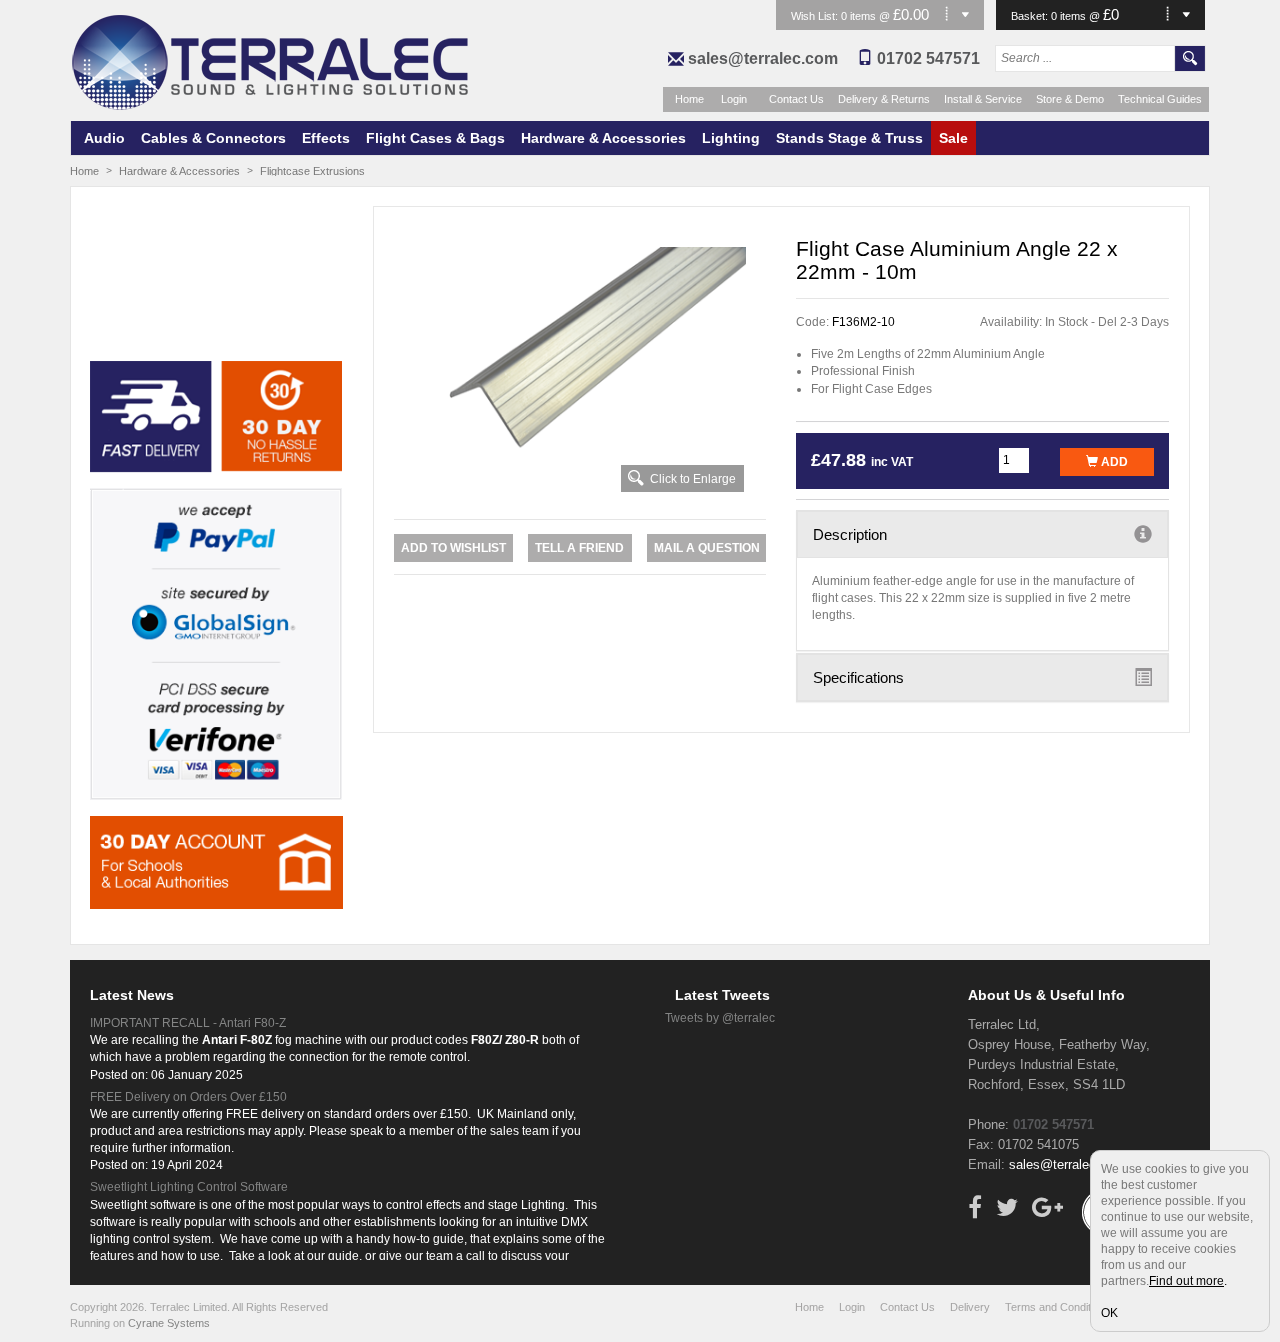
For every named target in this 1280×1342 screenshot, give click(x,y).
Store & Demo (1070, 99)
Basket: (1031, 16)
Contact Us (796, 99)
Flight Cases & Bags (435, 138)
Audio (104, 138)
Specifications (858, 677)
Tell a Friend (579, 548)
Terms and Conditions (1058, 1307)
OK (1109, 1313)
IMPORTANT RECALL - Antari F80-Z (188, 1023)
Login (734, 99)
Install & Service (983, 99)
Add (1113, 462)
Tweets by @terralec (720, 1018)
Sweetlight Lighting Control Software (189, 1187)
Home (689, 99)
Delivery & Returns (884, 99)
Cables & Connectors (213, 138)
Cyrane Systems (169, 1323)
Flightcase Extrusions (312, 171)
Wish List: (816, 16)
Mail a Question (707, 548)
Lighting (731, 138)
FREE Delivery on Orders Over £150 (188, 1097)
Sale (953, 138)
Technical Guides (1160, 99)
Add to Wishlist (453, 548)
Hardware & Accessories (603, 138)
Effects (326, 138)
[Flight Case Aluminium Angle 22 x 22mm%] (580, 370)
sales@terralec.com (763, 58)
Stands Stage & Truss (849, 138)
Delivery (970, 1307)
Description (850, 534)
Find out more (1186, 1281)
